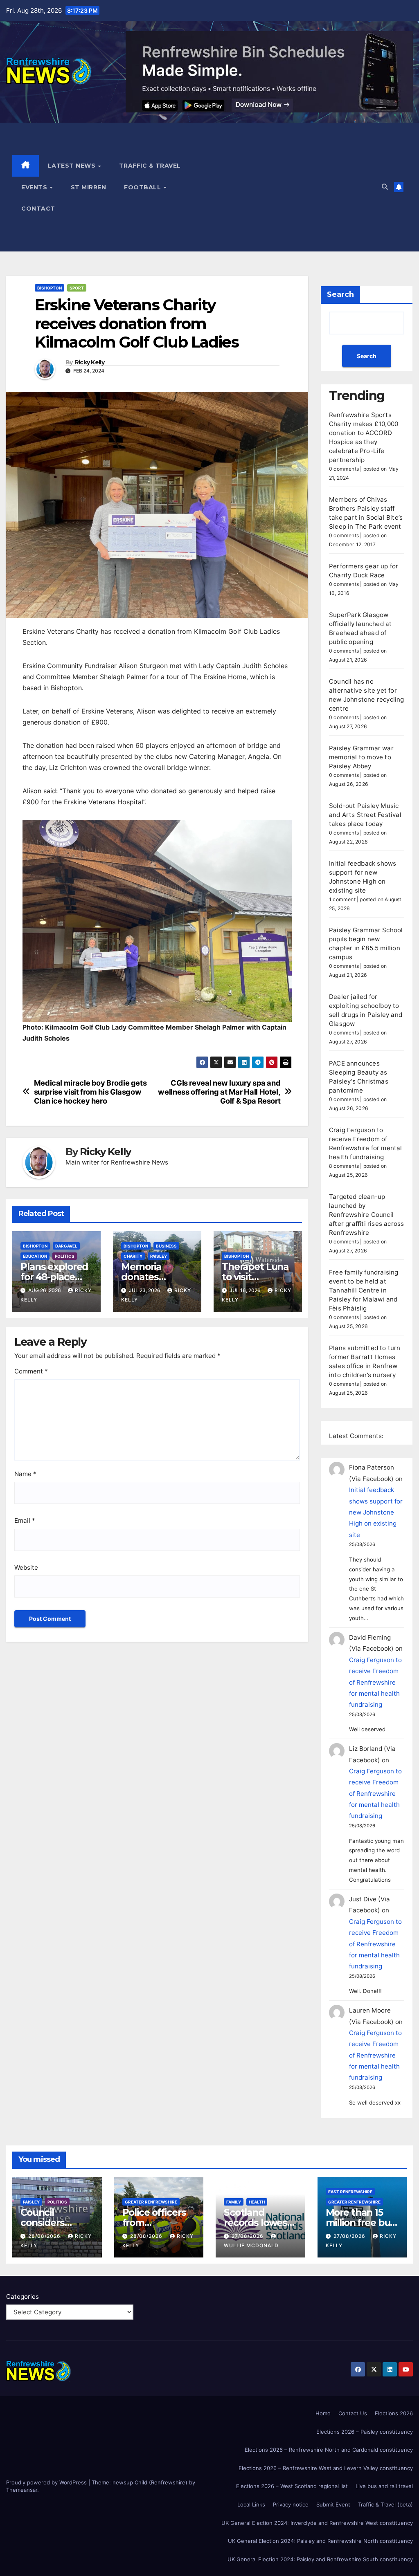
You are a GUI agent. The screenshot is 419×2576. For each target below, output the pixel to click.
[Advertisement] (285, 187)
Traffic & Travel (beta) (385, 2504)
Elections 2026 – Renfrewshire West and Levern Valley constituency (326, 2468)
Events (35, 187)
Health (257, 2202)
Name (25, 1474)
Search (340, 294)
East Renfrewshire (350, 2192)
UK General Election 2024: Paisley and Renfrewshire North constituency (320, 2541)
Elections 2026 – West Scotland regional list (292, 2486)
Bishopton (50, 288)
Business (166, 1246)
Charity (133, 1256)
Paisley (159, 1256)
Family (234, 2202)
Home (323, 2413)
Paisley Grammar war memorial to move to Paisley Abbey (361, 757)
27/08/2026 (248, 2236)
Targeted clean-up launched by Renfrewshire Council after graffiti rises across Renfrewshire (366, 1215)
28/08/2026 (45, 2236)
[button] (385, 187)
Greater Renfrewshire (151, 2202)
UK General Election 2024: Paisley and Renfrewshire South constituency (320, 2559)
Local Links (251, 2504)
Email (25, 1520)
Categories (23, 2297)
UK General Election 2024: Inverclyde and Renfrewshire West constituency (317, 2523)
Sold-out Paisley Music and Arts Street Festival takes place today (365, 815)
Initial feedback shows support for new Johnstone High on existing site (376, 1512)
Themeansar (22, 2490)
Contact (38, 209)
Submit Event (333, 2504)
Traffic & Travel (150, 166)
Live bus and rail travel (384, 2486)
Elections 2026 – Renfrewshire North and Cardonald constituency (329, 2450)
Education (35, 1256)
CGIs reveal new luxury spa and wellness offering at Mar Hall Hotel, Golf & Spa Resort (219, 1092)
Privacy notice (291, 2504)
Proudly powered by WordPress (47, 2482)
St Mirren (89, 187)
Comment (31, 1371)
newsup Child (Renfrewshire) (150, 2482)
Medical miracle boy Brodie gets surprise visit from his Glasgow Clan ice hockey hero (90, 1092)
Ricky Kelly (90, 362)
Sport (77, 288)
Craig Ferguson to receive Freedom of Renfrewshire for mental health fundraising (375, 1682)
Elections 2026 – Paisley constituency (365, 2432)
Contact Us (353, 2413)
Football (143, 187)
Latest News (73, 166)
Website (26, 1567)
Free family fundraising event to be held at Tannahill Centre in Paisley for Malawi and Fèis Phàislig (364, 1290)
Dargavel (66, 1246)
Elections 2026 (394, 2413)
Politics (65, 1256)
